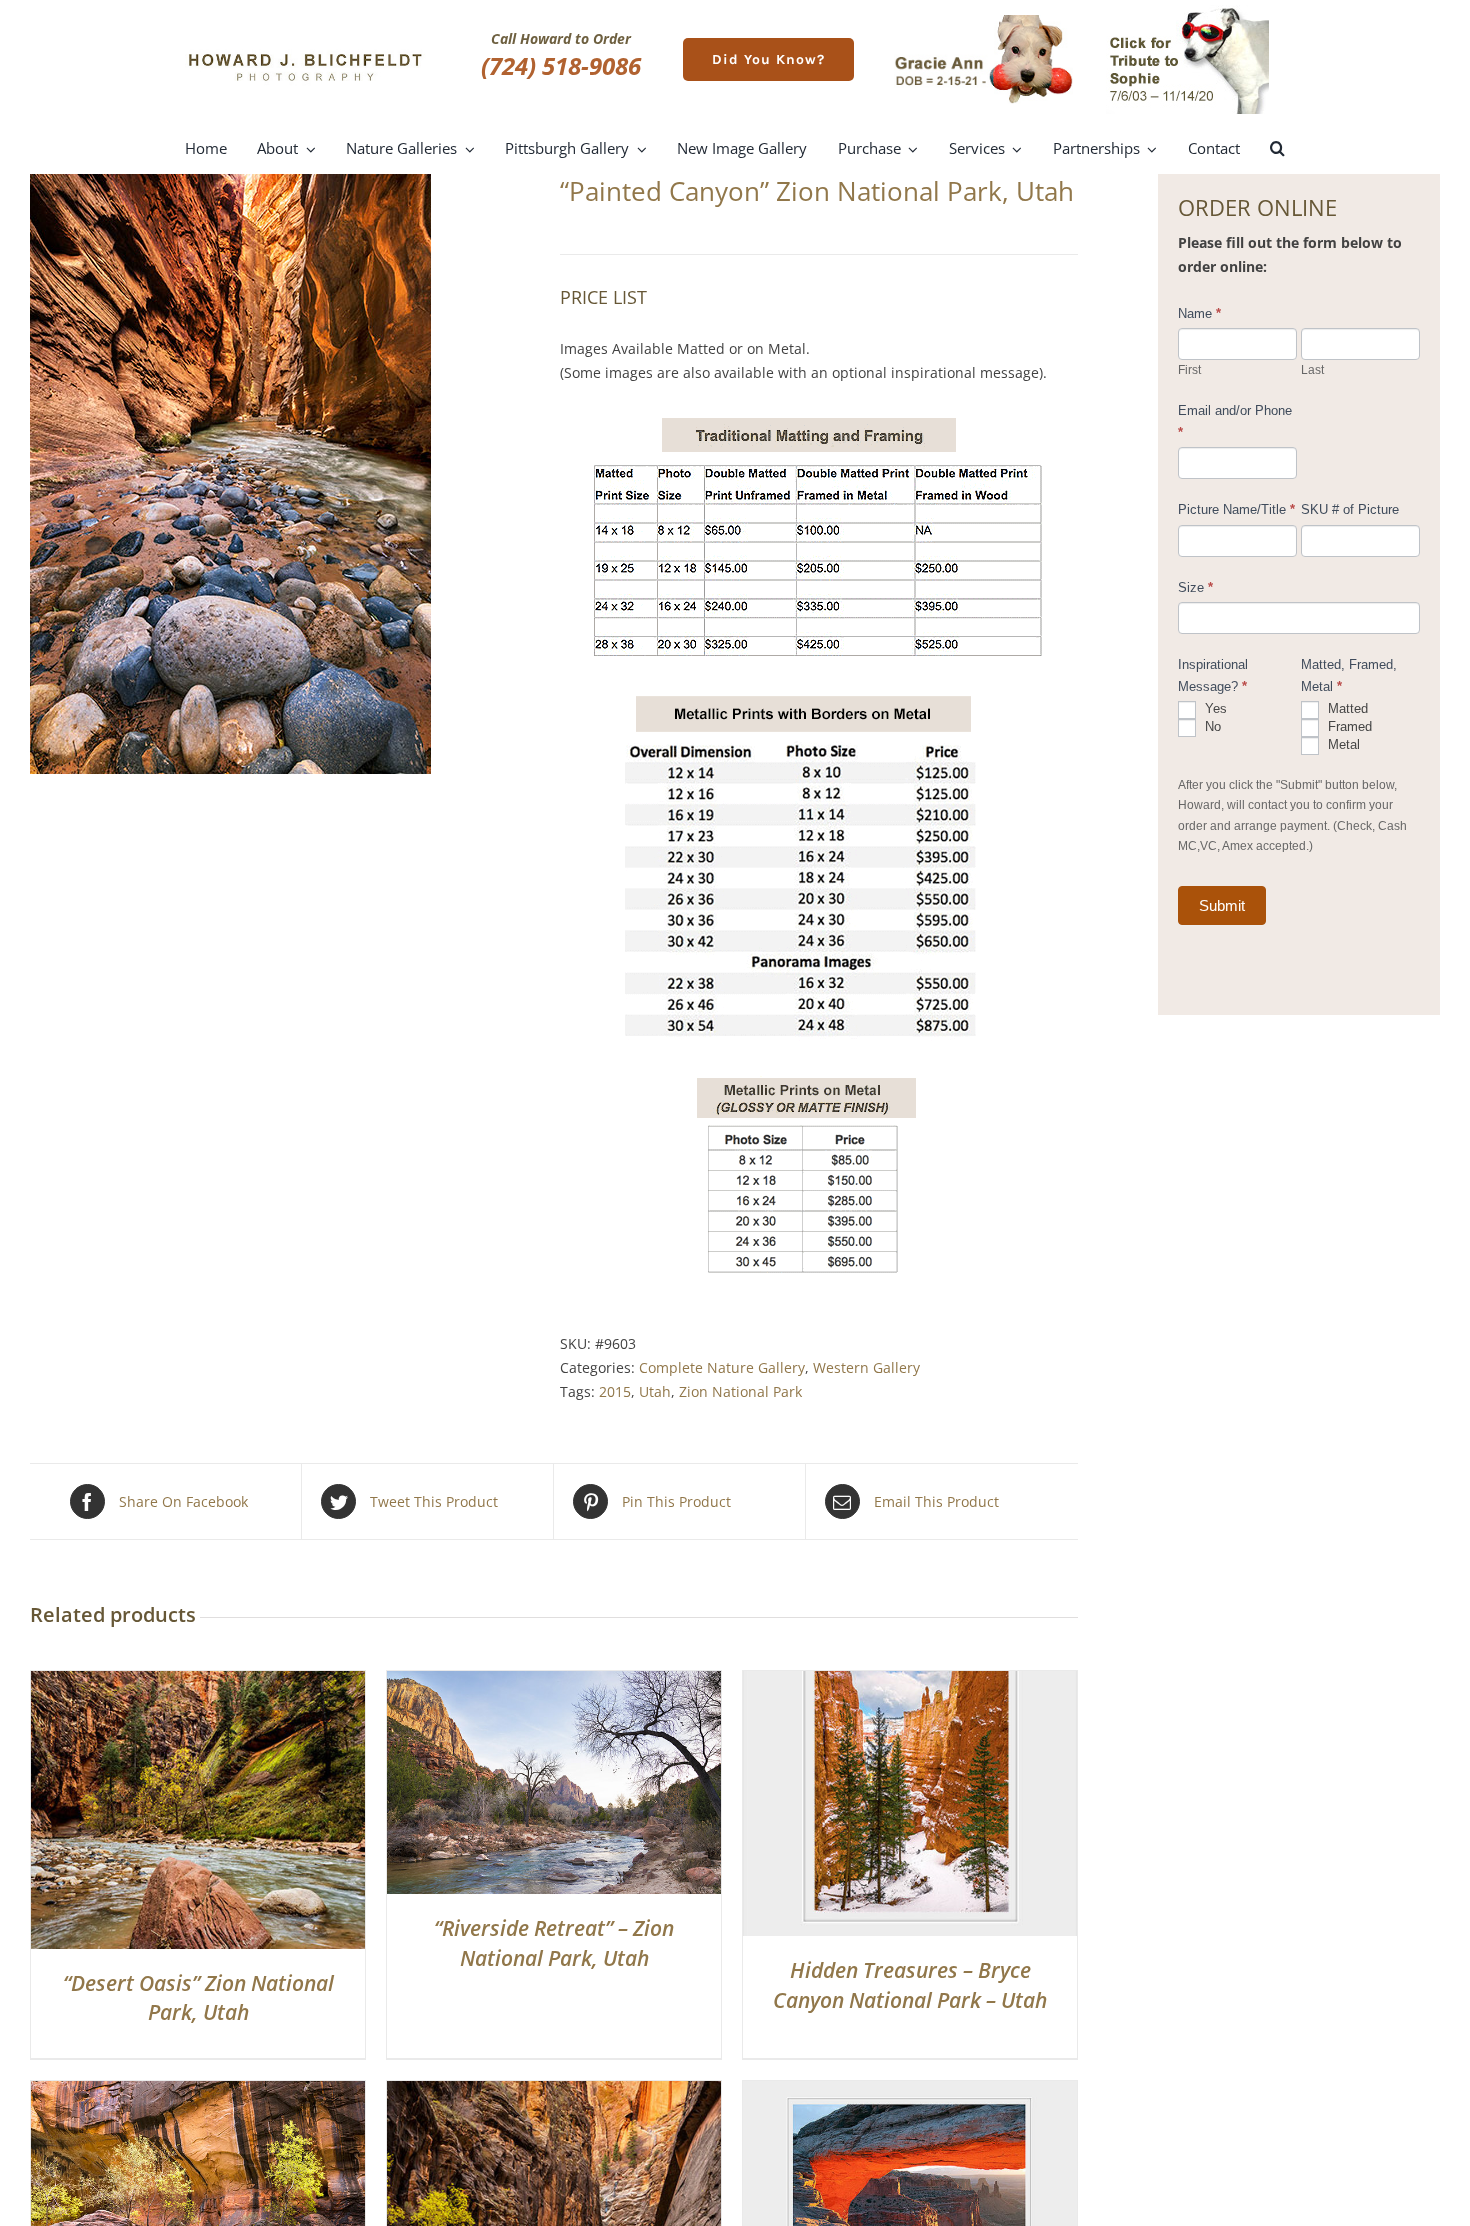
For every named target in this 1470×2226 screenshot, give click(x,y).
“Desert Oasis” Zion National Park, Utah (198, 1997)
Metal (1342, 744)
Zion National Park (740, 1391)
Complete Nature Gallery (722, 1367)
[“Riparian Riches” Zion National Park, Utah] (554, 2092)
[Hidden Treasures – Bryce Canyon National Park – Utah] (910, 1682)
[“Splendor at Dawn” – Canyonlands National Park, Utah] (910, 2092)
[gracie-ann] (983, 21)
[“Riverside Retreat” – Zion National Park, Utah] (554, 1682)
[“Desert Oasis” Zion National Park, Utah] (198, 1682)
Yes (1214, 708)
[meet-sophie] (1187, 11)
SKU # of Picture (1350, 509)
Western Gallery (866, 1367)
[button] (1277, 149)
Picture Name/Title (1236, 509)
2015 (615, 1391)
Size (1195, 587)
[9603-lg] (280, 474)
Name (1199, 313)
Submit (1222, 905)
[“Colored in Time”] (198, 2092)
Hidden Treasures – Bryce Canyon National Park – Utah (910, 1984)
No (1211, 726)
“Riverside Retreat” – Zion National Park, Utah (554, 1942)
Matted (1346, 708)
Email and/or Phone (1235, 421)
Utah (655, 1391)
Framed (1348, 726)
